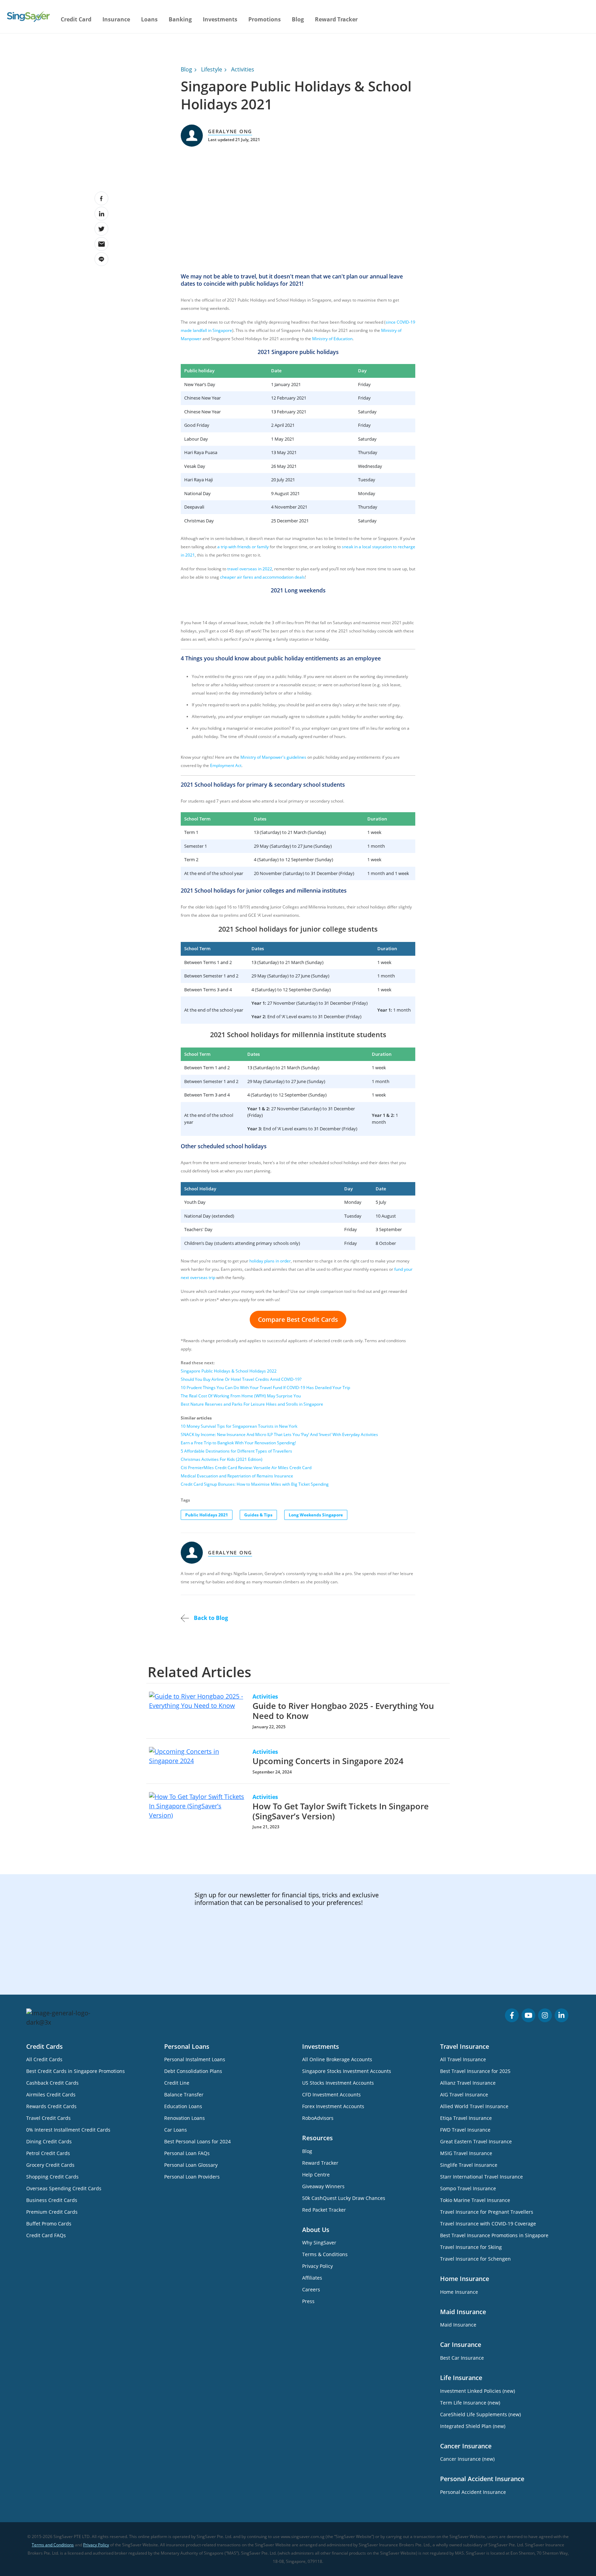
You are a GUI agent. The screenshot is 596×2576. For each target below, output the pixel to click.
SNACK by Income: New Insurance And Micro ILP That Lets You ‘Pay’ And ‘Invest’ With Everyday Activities (279, 1434)
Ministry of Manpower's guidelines (273, 757)
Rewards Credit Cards (51, 2106)
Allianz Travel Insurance (468, 2083)
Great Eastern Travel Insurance (476, 2141)
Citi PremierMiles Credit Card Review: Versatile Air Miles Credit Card (246, 1468)
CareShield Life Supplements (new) (480, 2414)
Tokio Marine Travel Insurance (475, 2200)
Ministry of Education (332, 339)
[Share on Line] (101, 259)
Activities (243, 69)
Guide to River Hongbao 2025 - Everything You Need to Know (343, 1711)
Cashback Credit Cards (52, 2083)
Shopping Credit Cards (52, 2177)
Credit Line (177, 2083)
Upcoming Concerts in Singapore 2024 (328, 1761)
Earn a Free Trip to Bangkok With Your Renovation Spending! (238, 1443)
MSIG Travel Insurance (466, 2153)
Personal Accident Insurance (473, 2492)
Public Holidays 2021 (207, 1515)
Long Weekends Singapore (316, 1515)
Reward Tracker (336, 19)
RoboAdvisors (318, 2118)
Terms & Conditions (325, 2254)
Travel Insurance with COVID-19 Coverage (488, 2224)
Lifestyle (212, 69)
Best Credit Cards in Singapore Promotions (76, 2071)
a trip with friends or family (243, 547)
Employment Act (225, 765)
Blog (298, 19)
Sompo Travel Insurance (468, 2188)
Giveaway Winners (323, 2186)
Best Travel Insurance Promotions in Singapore (494, 2235)
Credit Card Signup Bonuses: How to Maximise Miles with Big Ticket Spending (255, 1484)
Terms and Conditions (53, 2545)
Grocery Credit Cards (50, 2165)
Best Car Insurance (462, 2358)
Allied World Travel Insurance (474, 2106)
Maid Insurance (458, 2325)
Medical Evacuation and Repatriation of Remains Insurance (237, 1476)
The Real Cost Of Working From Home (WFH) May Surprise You (241, 1396)
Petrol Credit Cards (48, 2153)
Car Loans (176, 2130)
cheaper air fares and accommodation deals (262, 577)
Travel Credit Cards (48, 2118)
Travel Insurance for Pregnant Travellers (487, 2212)
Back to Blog (210, 1618)
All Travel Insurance (463, 2059)
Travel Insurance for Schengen (475, 2259)
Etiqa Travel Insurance (466, 2118)
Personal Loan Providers (192, 2177)
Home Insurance (459, 2292)
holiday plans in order (270, 1261)
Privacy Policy (317, 2266)
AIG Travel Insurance (464, 2095)
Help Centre (316, 2175)
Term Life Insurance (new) (470, 2403)
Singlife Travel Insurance (469, 2165)
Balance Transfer (184, 2095)
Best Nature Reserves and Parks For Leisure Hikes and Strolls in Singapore (252, 1404)
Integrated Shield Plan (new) (473, 2426)
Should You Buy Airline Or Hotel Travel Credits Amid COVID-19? (241, 1379)
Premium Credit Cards (52, 2212)
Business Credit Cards (52, 2200)
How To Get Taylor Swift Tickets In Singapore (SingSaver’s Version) (341, 1811)
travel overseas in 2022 (250, 569)
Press (308, 2301)
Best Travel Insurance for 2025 (475, 2071)
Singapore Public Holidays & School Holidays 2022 (229, 1371)
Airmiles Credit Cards (51, 2095)
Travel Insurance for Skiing (471, 2247)
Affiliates (312, 2278)
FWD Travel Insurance (465, 2130)
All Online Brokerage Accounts (337, 2059)
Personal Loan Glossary (191, 2165)
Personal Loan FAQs (187, 2153)
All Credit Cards (44, 2059)
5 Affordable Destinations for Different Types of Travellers (236, 1451)
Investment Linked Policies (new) (478, 2391)
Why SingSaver (319, 2243)
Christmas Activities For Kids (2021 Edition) (222, 1459)
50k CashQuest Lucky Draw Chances (344, 2198)
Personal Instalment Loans (195, 2059)
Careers (311, 2289)
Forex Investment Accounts (333, 2106)
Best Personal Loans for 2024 (197, 2141)
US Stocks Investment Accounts (338, 2083)
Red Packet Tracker (324, 2210)
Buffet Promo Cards (49, 2224)
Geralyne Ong (230, 131)
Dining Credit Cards (49, 2141)
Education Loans (183, 2106)
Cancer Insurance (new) (467, 2459)
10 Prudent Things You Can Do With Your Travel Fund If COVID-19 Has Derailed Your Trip (265, 1388)
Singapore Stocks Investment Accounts (347, 2071)
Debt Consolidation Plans (193, 2071)
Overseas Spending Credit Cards (64, 2188)
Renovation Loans (185, 2118)
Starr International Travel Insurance (481, 2177)
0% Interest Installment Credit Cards (68, 2130)
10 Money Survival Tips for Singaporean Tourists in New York (239, 1426)
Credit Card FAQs (46, 2235)
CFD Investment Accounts (331, 2095)
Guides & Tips (258, 1515)
